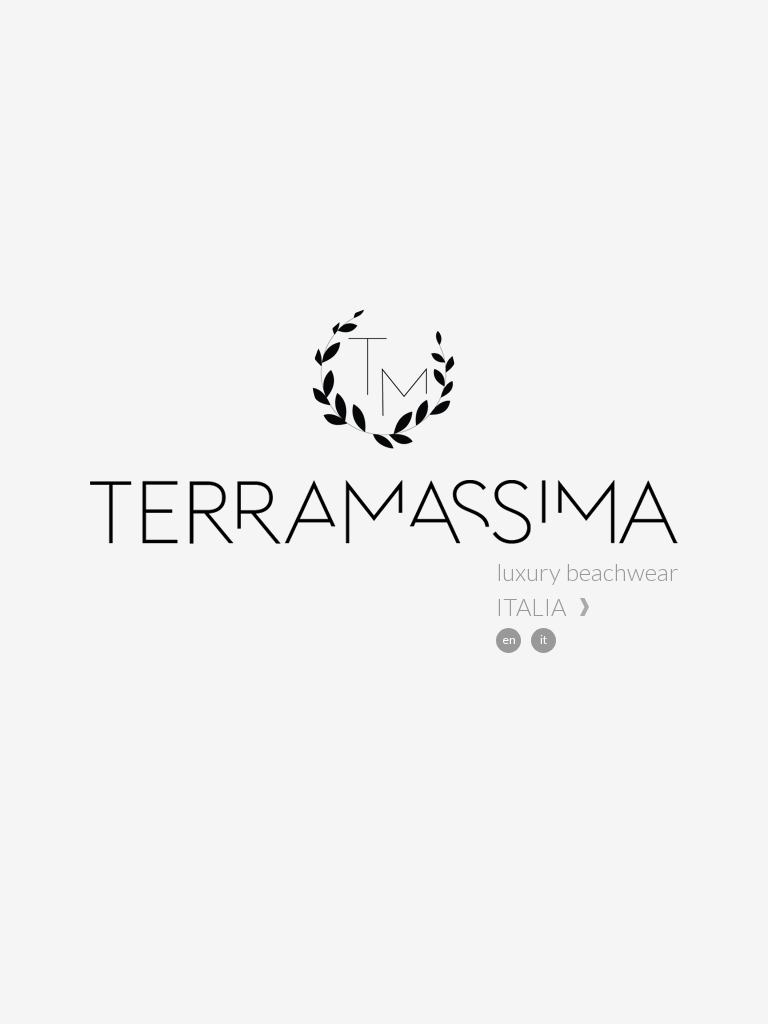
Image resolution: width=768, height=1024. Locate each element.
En (509, 639)
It (543, 639)
